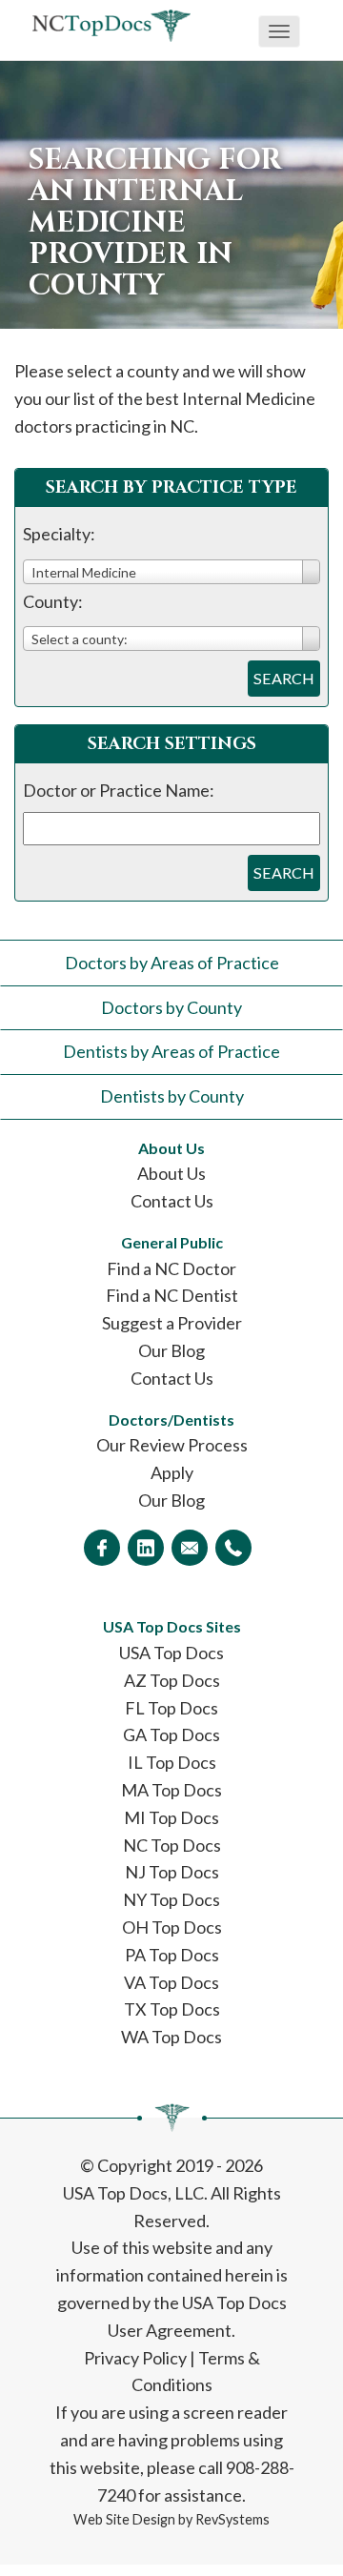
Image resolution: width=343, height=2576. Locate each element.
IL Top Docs (172, 1762)
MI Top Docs (171, 1817)
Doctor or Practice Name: (119, 790)
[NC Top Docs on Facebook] (102, 1548)
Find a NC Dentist (172, 1295)
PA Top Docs (172, 1955)
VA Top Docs (171, 1982)
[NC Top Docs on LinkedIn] (146, 1548)
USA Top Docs (171, 1653)
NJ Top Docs (172, 1872)
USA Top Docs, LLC (133, 2193)
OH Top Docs (172, 1927)
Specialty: (59, 534)
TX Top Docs (172, 2009)
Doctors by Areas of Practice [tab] (172, 963)
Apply (172, 1472)
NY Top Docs (171, 1899)
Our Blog (171, 1350)
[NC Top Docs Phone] (233, 1548)
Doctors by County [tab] (171, 1007)
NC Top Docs (172, 1845)
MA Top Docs (171, 1790)
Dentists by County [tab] (172, 1096)
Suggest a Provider (172, 1323)
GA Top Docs (171, 1734)
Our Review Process (172, 1445)
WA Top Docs (171, 2037)
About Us (171, 1173)
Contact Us (172, 1201)
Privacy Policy (135, 2358)
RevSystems (232, 2519)
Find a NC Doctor (171, 1268)
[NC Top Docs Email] (190, 1548)
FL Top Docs (171, 1708)
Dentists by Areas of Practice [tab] (171, 1051)
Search (284, 678)
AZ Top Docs (172, 1680)
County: (53, 601)
